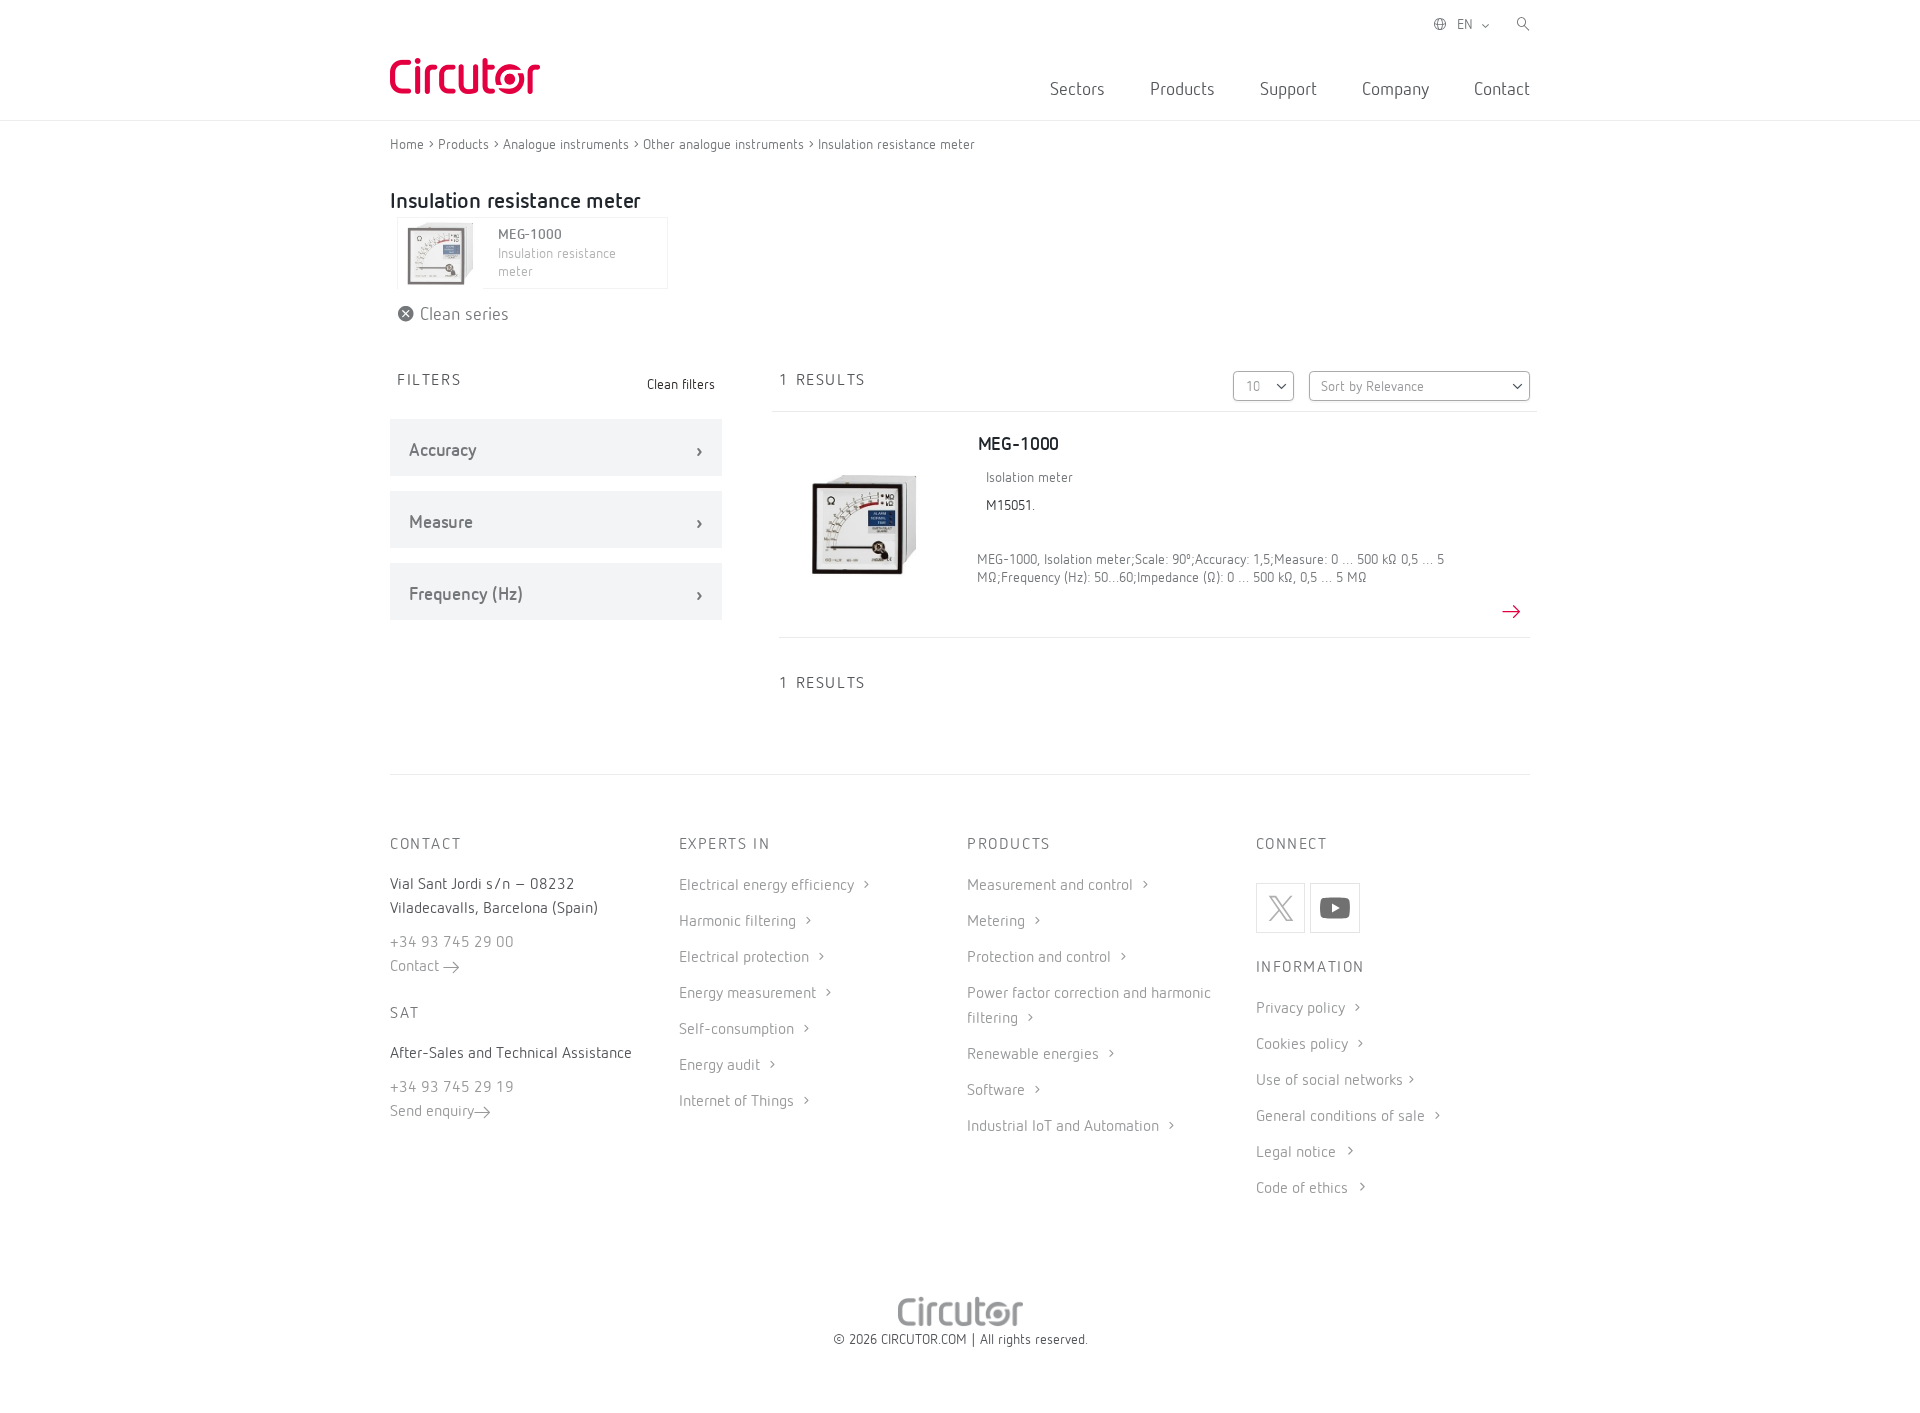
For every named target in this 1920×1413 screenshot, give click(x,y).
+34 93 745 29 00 (452, 943)
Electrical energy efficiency (768, 886)
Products (1182, 90)
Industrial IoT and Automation (1065, 1127)
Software (998, 1091)
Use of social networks (1329, 1081)
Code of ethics (1302, 1189)
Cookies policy (1304, 1045)
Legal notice (1296, 1153)
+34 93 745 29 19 (452, 1088)
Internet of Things (738, 1102)
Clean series (462, 315)
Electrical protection (746, 958)
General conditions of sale (1342, 1117)
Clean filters (681, 385)
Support (1288, 90)
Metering (998, 922)
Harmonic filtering (739, 922)
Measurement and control (1052, 886)
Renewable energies (1035, 1055)
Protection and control (1041, 958)
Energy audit (721, 1066)
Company (1395, 90)
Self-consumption (738, 1030)
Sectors (1077, 90)
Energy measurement (749, 994)
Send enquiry (432, 1112)
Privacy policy (1302, 1009)
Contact (1502, 90)
